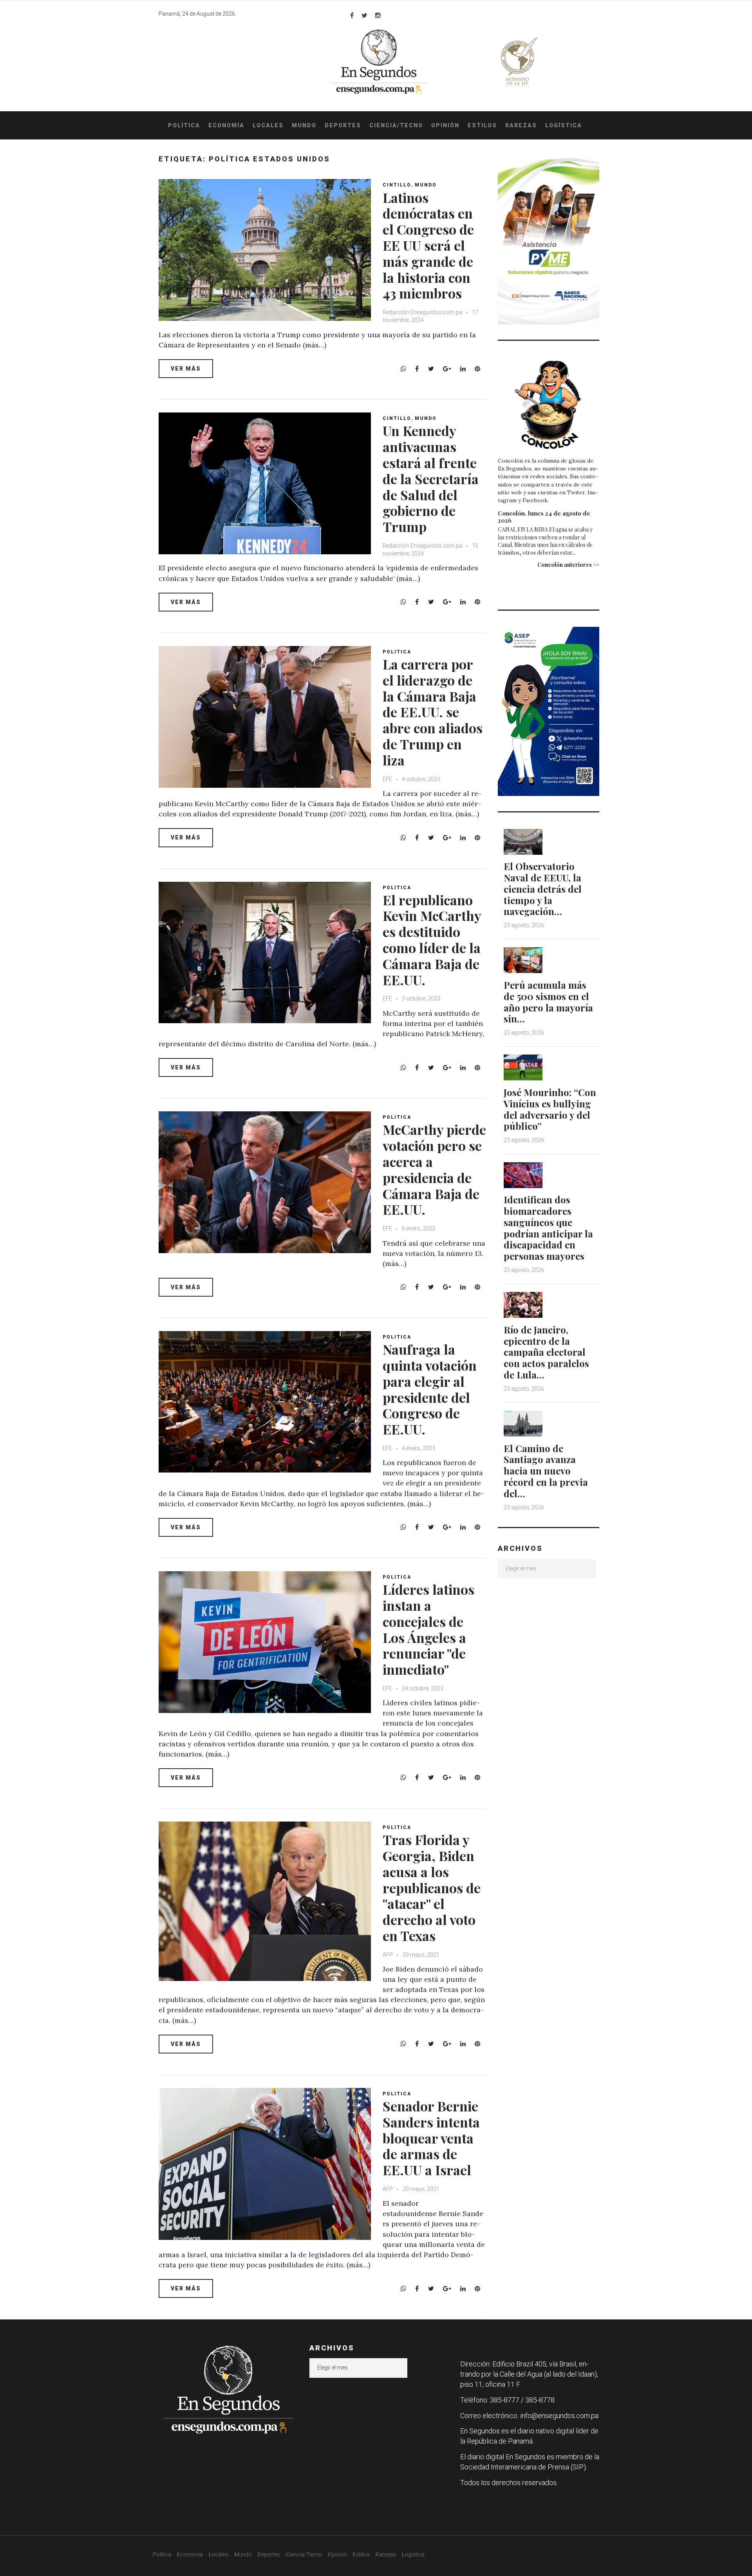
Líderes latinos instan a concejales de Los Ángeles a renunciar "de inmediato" (428, 1629)
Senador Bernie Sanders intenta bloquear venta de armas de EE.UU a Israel (431, 2138)
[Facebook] (352, 15)
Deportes (343, 125)
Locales (268, 125)
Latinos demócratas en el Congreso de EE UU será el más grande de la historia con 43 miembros (428, 245)
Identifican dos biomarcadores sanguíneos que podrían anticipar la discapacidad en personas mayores (548, 1228)
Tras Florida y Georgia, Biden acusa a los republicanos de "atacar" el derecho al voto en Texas (432, 1888)
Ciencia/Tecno (396, 125)
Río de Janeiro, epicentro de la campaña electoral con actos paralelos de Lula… (546, 1352)
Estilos (482, 125)
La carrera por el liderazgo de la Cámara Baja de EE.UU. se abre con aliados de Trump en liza (433, 712)
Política (184, 125)
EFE (388, 779)
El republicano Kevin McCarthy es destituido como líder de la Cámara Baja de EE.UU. (432, 940)
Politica (397, 652)
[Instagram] (378, 15)
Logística (564, 125)
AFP (388, 1955)
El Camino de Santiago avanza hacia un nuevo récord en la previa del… (546, 1471)
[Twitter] (364, 15)
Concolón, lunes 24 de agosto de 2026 (544, 517)
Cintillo (397, 185)
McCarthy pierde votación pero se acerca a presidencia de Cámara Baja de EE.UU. (434, 1169)
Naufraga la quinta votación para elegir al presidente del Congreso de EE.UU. (430, 1389)
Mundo (304, 125)
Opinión (445, 125)
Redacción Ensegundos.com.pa (422, 312)
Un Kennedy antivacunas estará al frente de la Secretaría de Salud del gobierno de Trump (431, 478)
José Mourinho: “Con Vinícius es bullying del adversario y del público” (550, 1109)
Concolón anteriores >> (568, 565)
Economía (226, 125)
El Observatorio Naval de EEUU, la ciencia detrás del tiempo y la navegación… (543, 889)
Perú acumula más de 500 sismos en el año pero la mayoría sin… (548, 1002)
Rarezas (521, 125)
